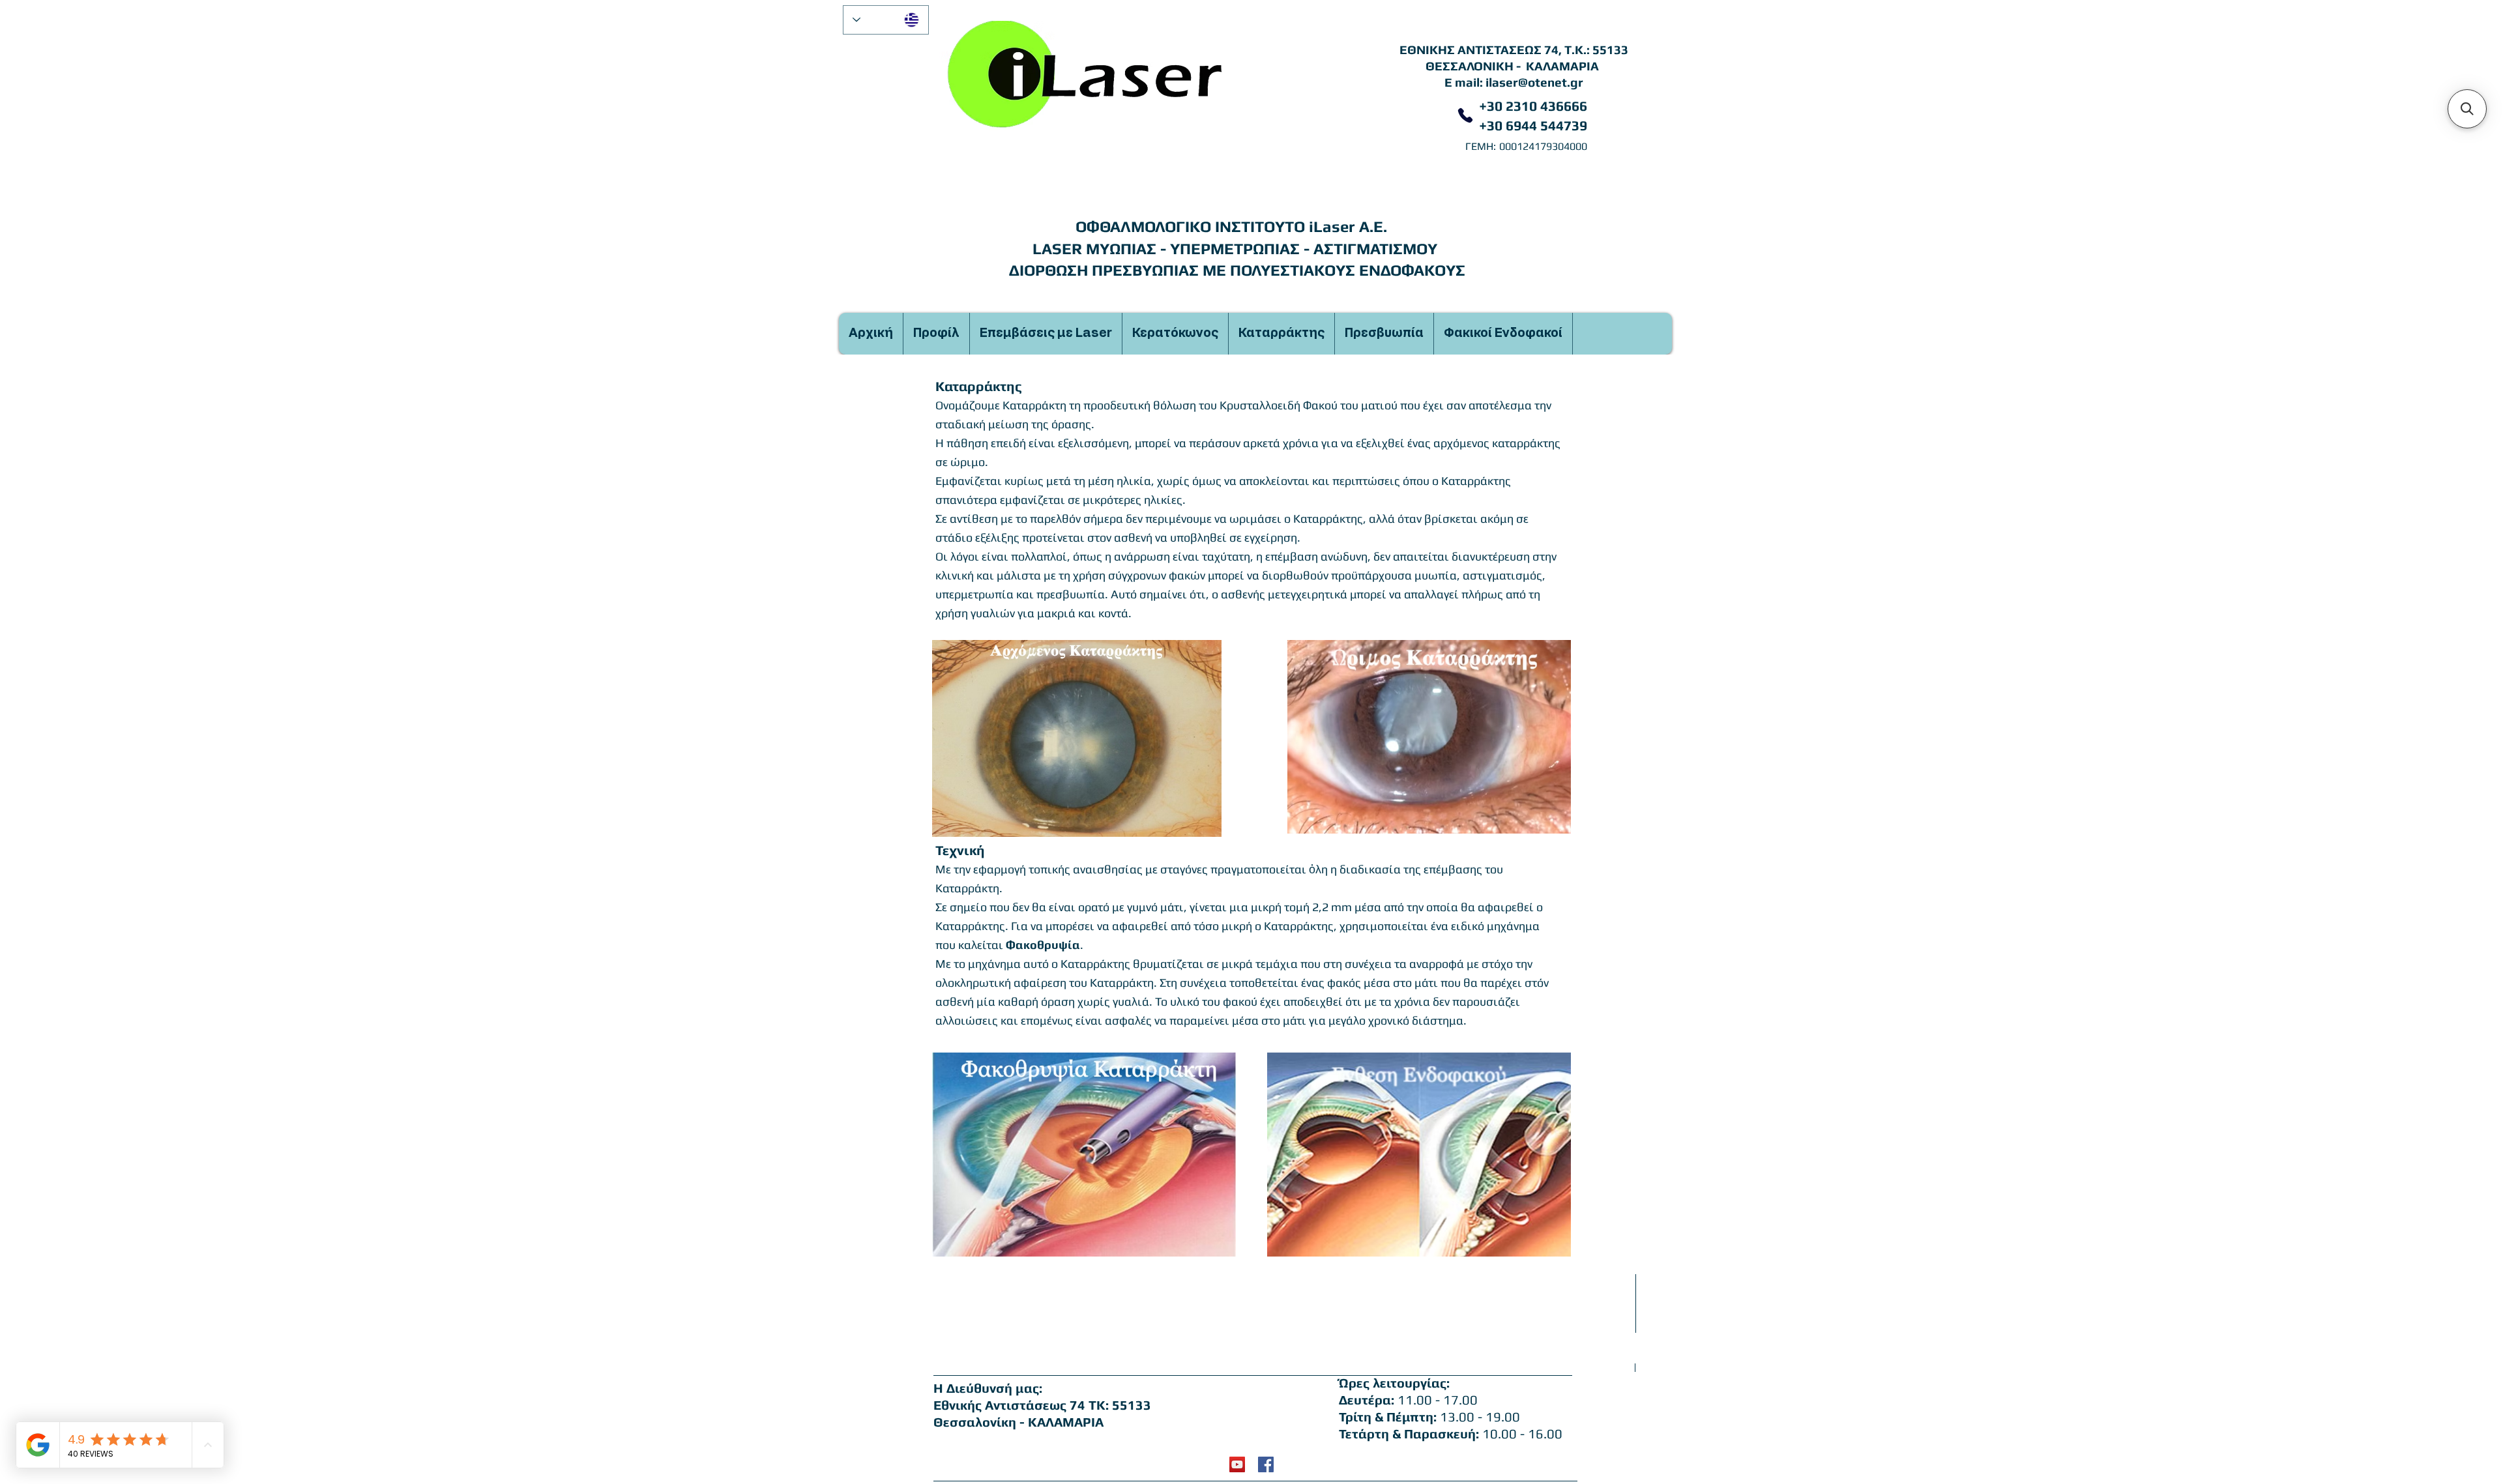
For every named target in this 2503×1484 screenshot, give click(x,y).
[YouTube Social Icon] (1237, 1464)
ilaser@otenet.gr (1534, 82)
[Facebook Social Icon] (1266, 1464)
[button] (2467, 109)
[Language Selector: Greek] (886, 20)
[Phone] (1465, 115)
